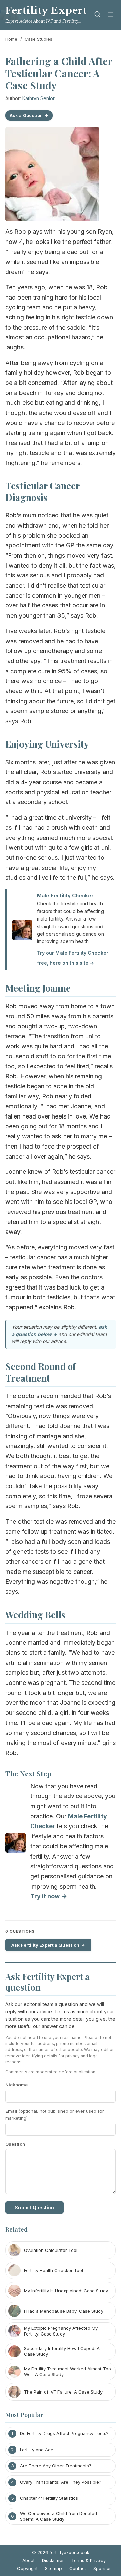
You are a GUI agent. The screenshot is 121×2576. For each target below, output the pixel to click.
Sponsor (102, 2568)
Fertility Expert (46, 11)
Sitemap (53, 2568)
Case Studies (38, 39)
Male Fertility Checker (65, 895)
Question (15, 2144)
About (28, 2560)
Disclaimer (53, 2560)
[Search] (97, 15)
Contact (78, 2568)
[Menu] (111, 15)
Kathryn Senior (38, 98)
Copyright (27, 2568)
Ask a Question (26, 116)
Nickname (16, 2085)
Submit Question (34, 2207)
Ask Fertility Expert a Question (45, 1945)
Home (11, 39)
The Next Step (28, 1773)
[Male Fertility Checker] (15, 1844)
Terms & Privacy (88, 2560)
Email (55, 2114)
